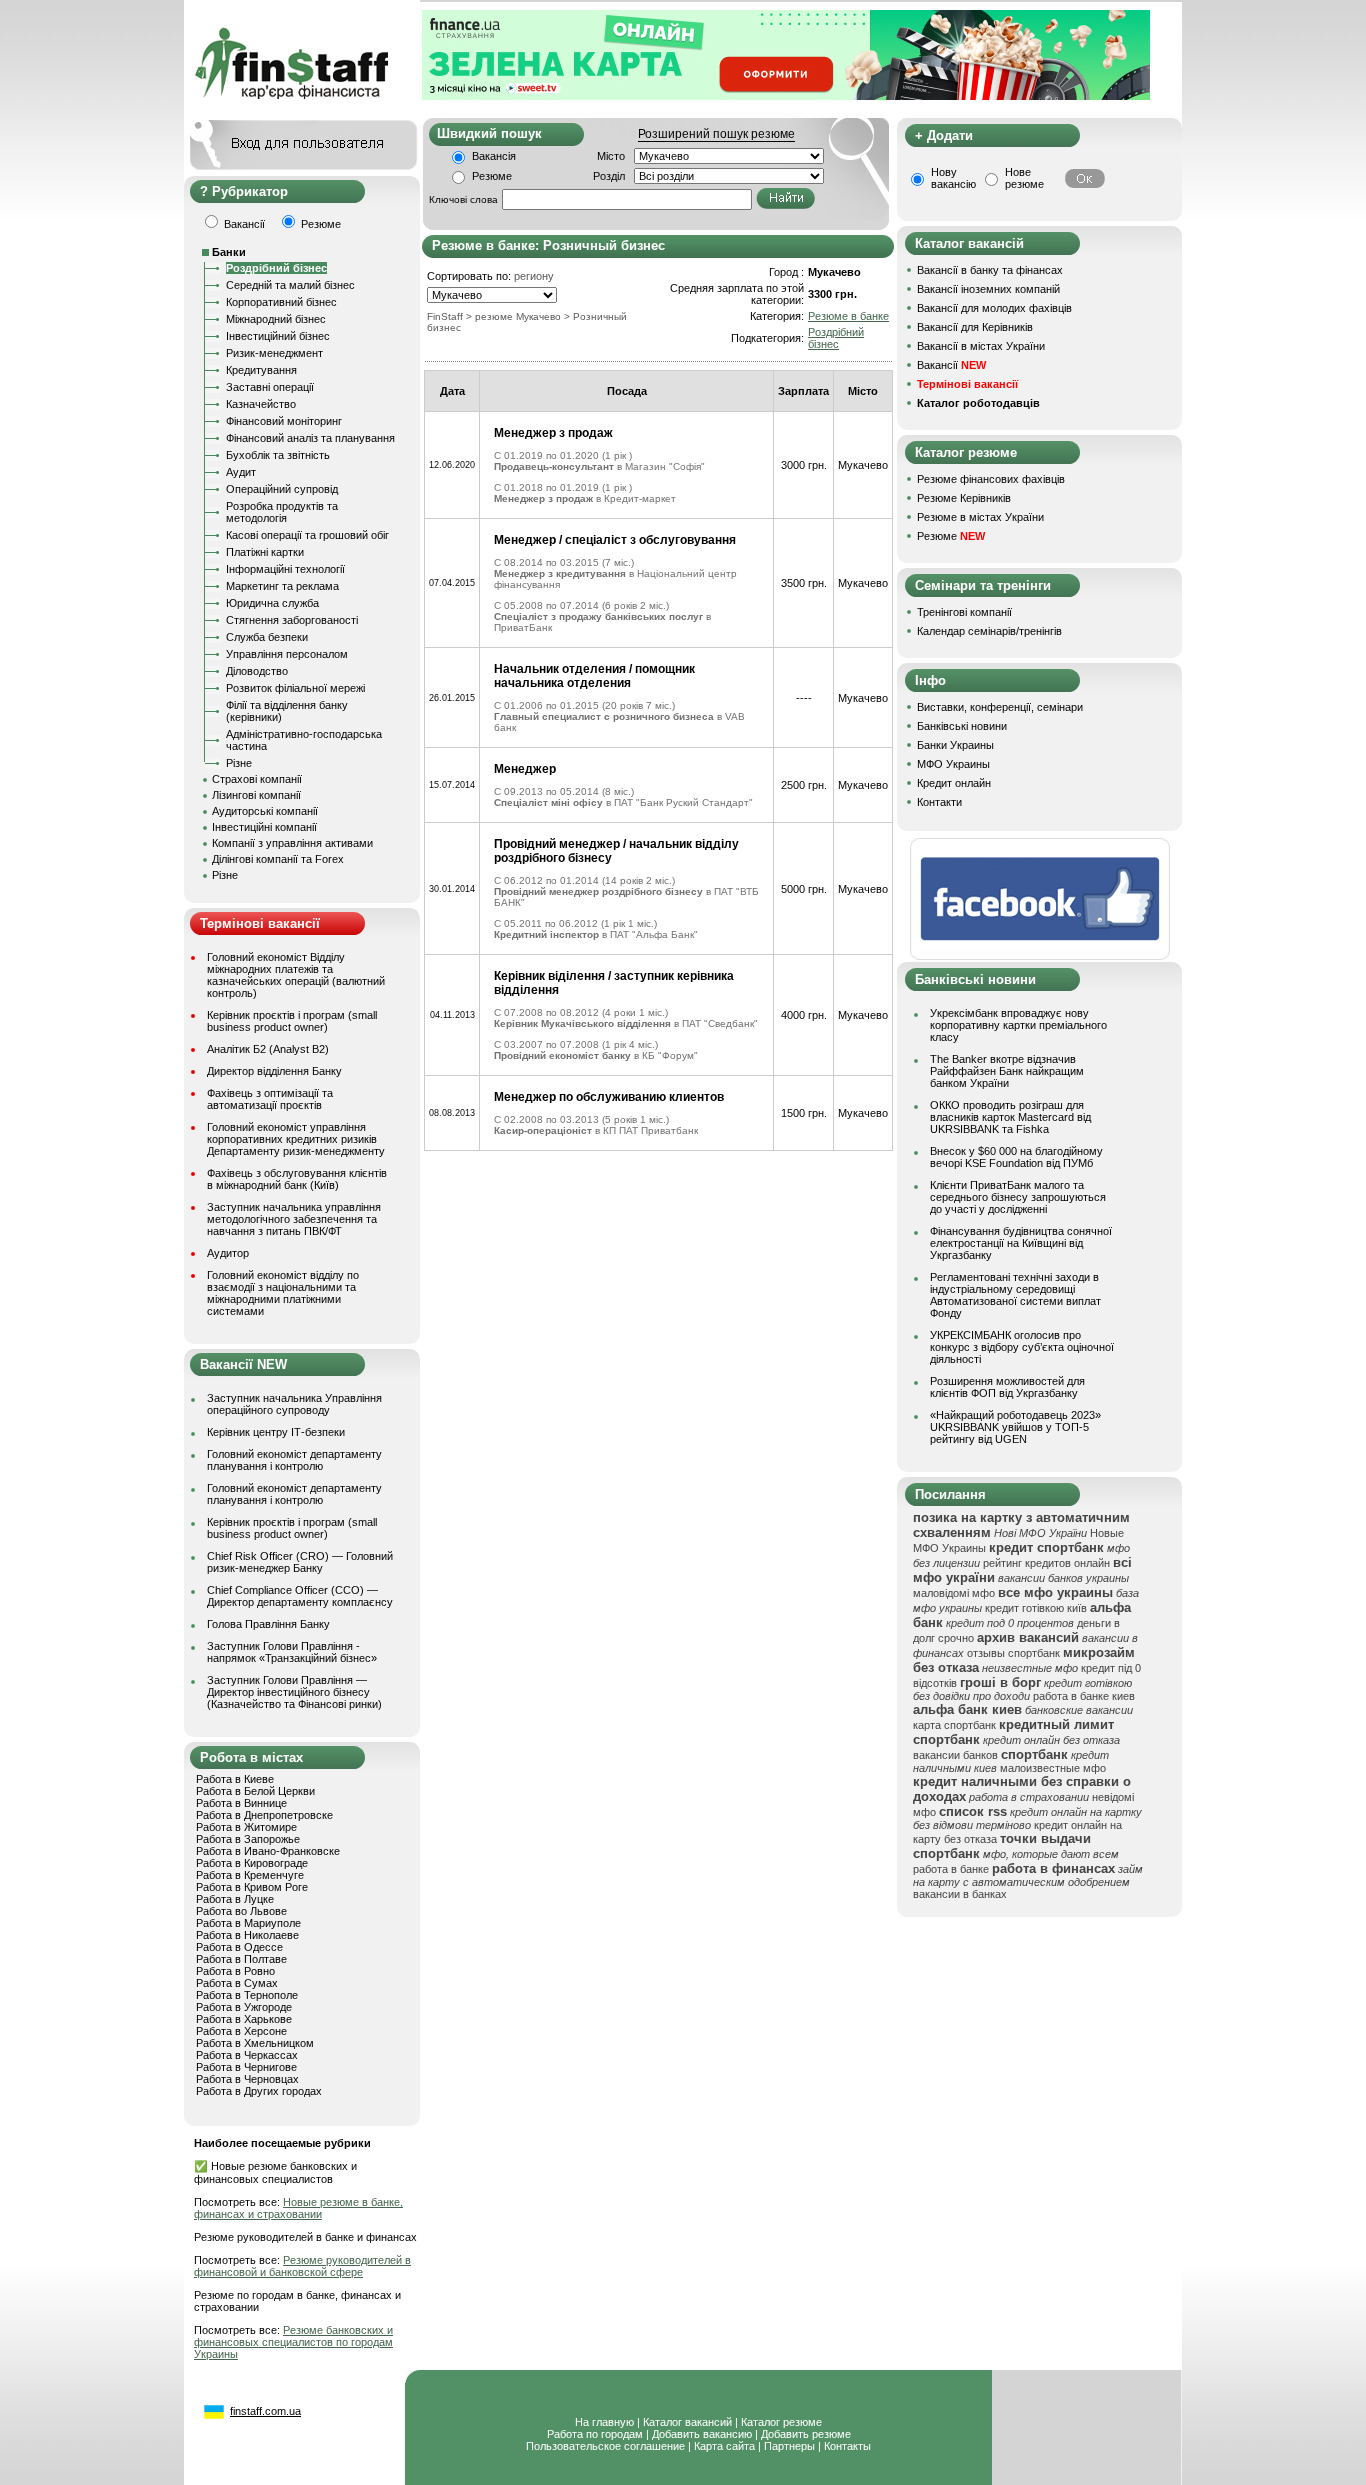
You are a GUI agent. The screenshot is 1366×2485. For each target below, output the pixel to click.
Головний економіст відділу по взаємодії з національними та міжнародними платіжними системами (283, 1293)
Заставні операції (270, 387)
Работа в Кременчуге (250, 1875)
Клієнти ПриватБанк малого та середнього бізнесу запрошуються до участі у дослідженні (1018, 1197)
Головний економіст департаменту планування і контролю (294, 1460)
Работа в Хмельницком (255, 2043)
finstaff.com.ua (265, 2411)
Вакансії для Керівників (975, 327)
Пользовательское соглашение (605, 2446)
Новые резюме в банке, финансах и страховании (298, 2208)
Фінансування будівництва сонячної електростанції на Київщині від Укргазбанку (1021, 1243)
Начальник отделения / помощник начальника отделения (594, 676)
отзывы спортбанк (1013, 1653)
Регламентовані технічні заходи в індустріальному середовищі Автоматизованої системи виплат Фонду (1015, 1295)
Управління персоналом (287, 654)
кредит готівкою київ (1036, 1608)
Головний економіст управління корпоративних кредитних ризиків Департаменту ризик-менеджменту (296, 1139)
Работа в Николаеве (247, 1935)
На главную (604, 2422)
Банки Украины (955, 745)
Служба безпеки (267, 637)
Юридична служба (272, 603)
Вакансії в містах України (981, 346)
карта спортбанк (954, 1725)
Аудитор (228, 1253)
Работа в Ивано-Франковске (268, 1851)
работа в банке (951, 1869)
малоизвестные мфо (1053, 1768)
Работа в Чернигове (246, 2067)
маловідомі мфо (954, 1593)
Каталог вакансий (687, 2422)
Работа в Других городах (259, 2091)
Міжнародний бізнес (276, 319)
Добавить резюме (806, 2434)
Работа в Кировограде (252, 1863)
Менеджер (525, 769)
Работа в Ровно (235, 1971)
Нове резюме (1024, 178)
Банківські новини (962, 726)
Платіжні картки (265, 552)
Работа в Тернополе (247, 1995)
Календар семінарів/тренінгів (989, 631)
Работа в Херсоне (241, 2031)
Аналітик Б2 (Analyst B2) (268, 1049)
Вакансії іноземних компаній (988, 289)
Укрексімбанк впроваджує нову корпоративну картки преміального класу (1018, 1025)
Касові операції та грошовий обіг (307, 535)
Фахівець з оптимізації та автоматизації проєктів (270, 1099)
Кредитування (261, 370)
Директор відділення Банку (274, 1071)
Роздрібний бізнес (276, 268)
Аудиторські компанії (265, 811)
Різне (239, 763)
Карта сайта (724, 2446)
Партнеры (789, 2446)
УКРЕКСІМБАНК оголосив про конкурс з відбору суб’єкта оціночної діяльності (1022, 1347)
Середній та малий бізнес (290, 285)
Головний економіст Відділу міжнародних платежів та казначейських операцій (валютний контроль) (296, 975)
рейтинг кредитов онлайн (1046, 1563)
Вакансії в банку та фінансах (990, 270)
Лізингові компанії (256, 795)
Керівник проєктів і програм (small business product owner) (292, 1021)
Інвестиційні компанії (264, 827)
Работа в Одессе (239, 1947)
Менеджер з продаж (553, 433)
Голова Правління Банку (268, 1624)
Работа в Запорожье (248, 1839)
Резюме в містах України (980, 517)
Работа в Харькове (244, 2019)
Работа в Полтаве (241, 1959)
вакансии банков (955, 1755)
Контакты (847, 2446)
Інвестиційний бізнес (278, 336)
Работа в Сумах (237, 1983)
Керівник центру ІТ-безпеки (276, 1432)
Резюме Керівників (964, 498)
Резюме (492, 176)
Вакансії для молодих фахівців (994, 308)
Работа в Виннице (241, 1803)
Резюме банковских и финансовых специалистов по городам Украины (293, 2342)
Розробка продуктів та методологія (282, 512)
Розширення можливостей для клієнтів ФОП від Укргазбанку (1007, 1387)
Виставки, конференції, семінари (1000, 707)
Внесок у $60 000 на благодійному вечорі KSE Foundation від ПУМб (1016, 1157)
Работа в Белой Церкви (255, 1791)
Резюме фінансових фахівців (991, 479)
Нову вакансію (953, 178)
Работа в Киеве (235, 1779)
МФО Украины (953, 764)
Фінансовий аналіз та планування (310, 438)
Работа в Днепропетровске (264, 1815)
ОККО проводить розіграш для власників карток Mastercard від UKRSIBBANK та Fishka (1010, 1117)
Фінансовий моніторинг (284, 421)
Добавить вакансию (702, 2434)
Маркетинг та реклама (282, 586)
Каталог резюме (781, 2422)
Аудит (241, 472)
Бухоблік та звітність (278, 455)
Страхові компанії (257, 779)
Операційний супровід (282, 489)
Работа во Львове (241, 1911)
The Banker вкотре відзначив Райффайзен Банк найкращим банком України (1007, 1071)
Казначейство (261, 404)
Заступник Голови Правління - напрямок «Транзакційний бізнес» (292, 1652)
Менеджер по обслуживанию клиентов (609, 1097)
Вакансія (494, 156)
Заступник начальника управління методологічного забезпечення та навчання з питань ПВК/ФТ (294, 1219)
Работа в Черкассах (247, 2055)
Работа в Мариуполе (248, 1923)
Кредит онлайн (954, 783)
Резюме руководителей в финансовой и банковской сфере (302, 2266)
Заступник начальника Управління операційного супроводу (294, 1404)
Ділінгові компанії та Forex (278, 859)
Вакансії (951, 365)
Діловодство (257, 671)
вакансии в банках (960, 1894)
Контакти (939, 802)
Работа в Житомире (246, 1827)
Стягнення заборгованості (292, 620)
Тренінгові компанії (964, 612)
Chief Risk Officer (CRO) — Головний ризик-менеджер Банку (300, 1562)
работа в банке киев (1084, 1696)
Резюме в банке (848, 316)
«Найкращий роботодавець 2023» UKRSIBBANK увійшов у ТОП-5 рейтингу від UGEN (1015, 1427)
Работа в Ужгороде (244, 2007)
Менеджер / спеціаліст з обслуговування (615, 540)
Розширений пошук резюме (716, 134)
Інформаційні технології (285, 569)
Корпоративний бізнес (281, 302)
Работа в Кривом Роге (252, 1887)
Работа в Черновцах (247, 2079)
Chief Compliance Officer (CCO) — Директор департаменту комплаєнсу (300, 1596)
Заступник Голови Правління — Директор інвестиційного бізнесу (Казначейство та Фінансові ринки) (294, 1692)
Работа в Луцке (235, 1899)
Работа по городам (595, 2434)
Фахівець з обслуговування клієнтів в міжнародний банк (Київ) (297, 1179)
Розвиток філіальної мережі (295, 688)
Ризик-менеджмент (274, 353)
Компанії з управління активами (292, 843)
